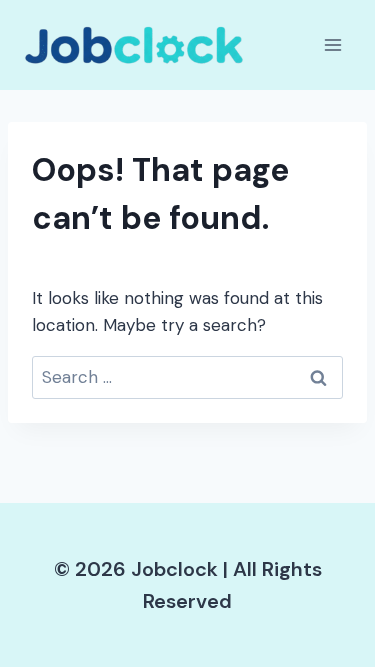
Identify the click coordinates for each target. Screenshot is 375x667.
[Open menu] (332, 44)
